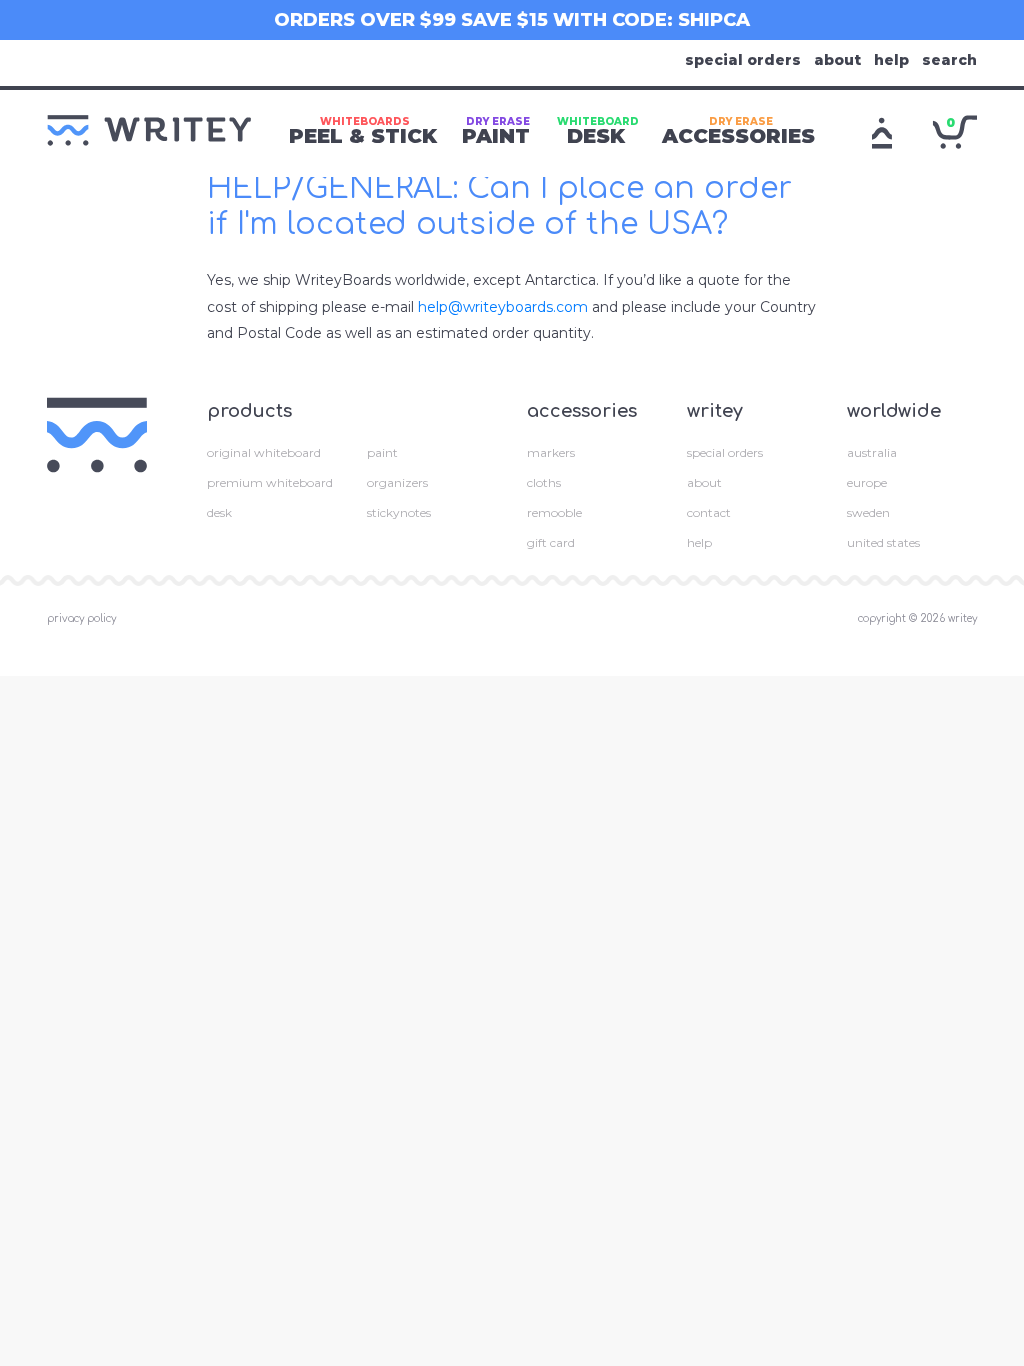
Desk (598, 131)
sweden (868, 512)
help (891, 60)
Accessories (738, 131)
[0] (954, 142)
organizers (397, 482)
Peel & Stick (363, 131)
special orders (743, 60)
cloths (544, 482)
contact (709, 512)
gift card (551, 542)
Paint (496, 131)
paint (382, 452)
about (837, 60)
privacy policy (81, 618)
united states (883, 542)
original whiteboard (264, 452)
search (949, 60)
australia (872, 452)
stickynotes (399, 512)
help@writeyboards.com (503, 307)
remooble (554, 512)
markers (551, 452)
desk (219, 512)
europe (867, 482)
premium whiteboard (270, 482)
